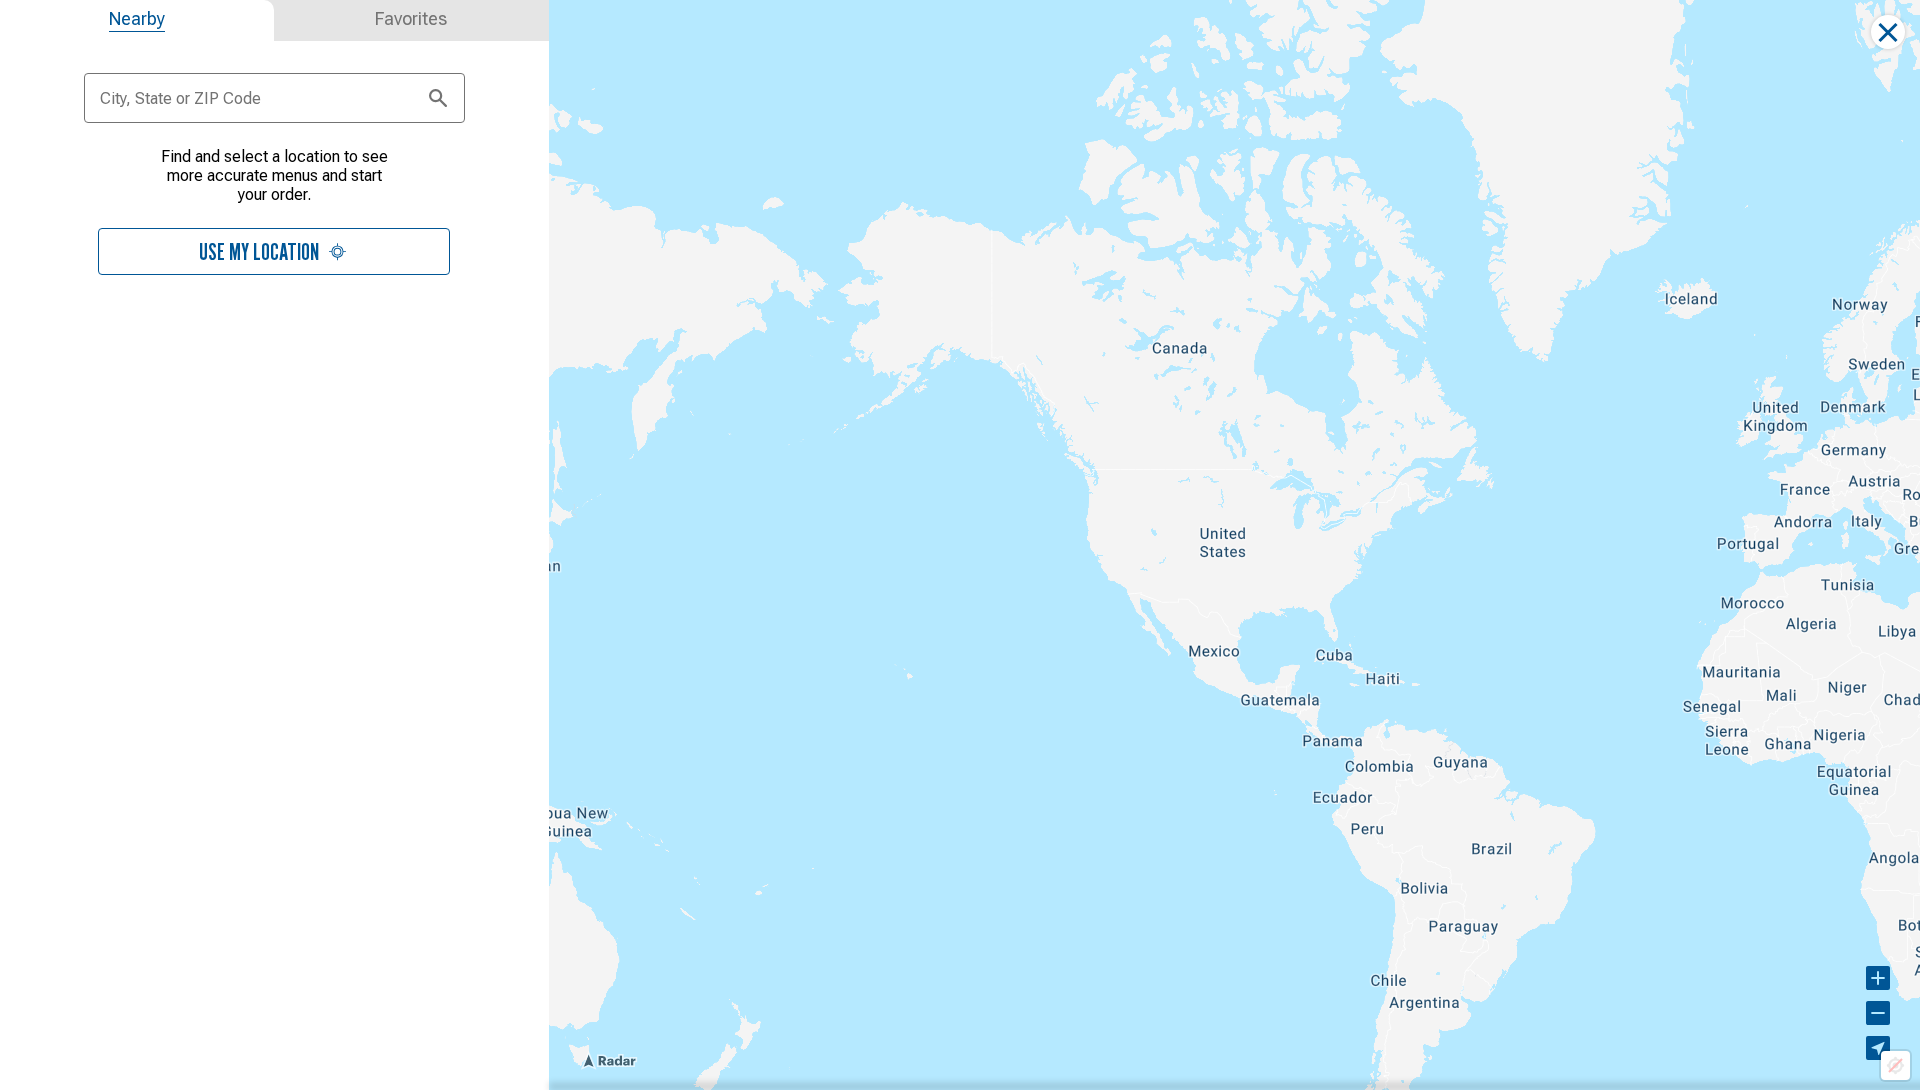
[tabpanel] (274, 209)
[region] (1234, 545)
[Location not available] (1895, 1065)
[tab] (137, 20)
